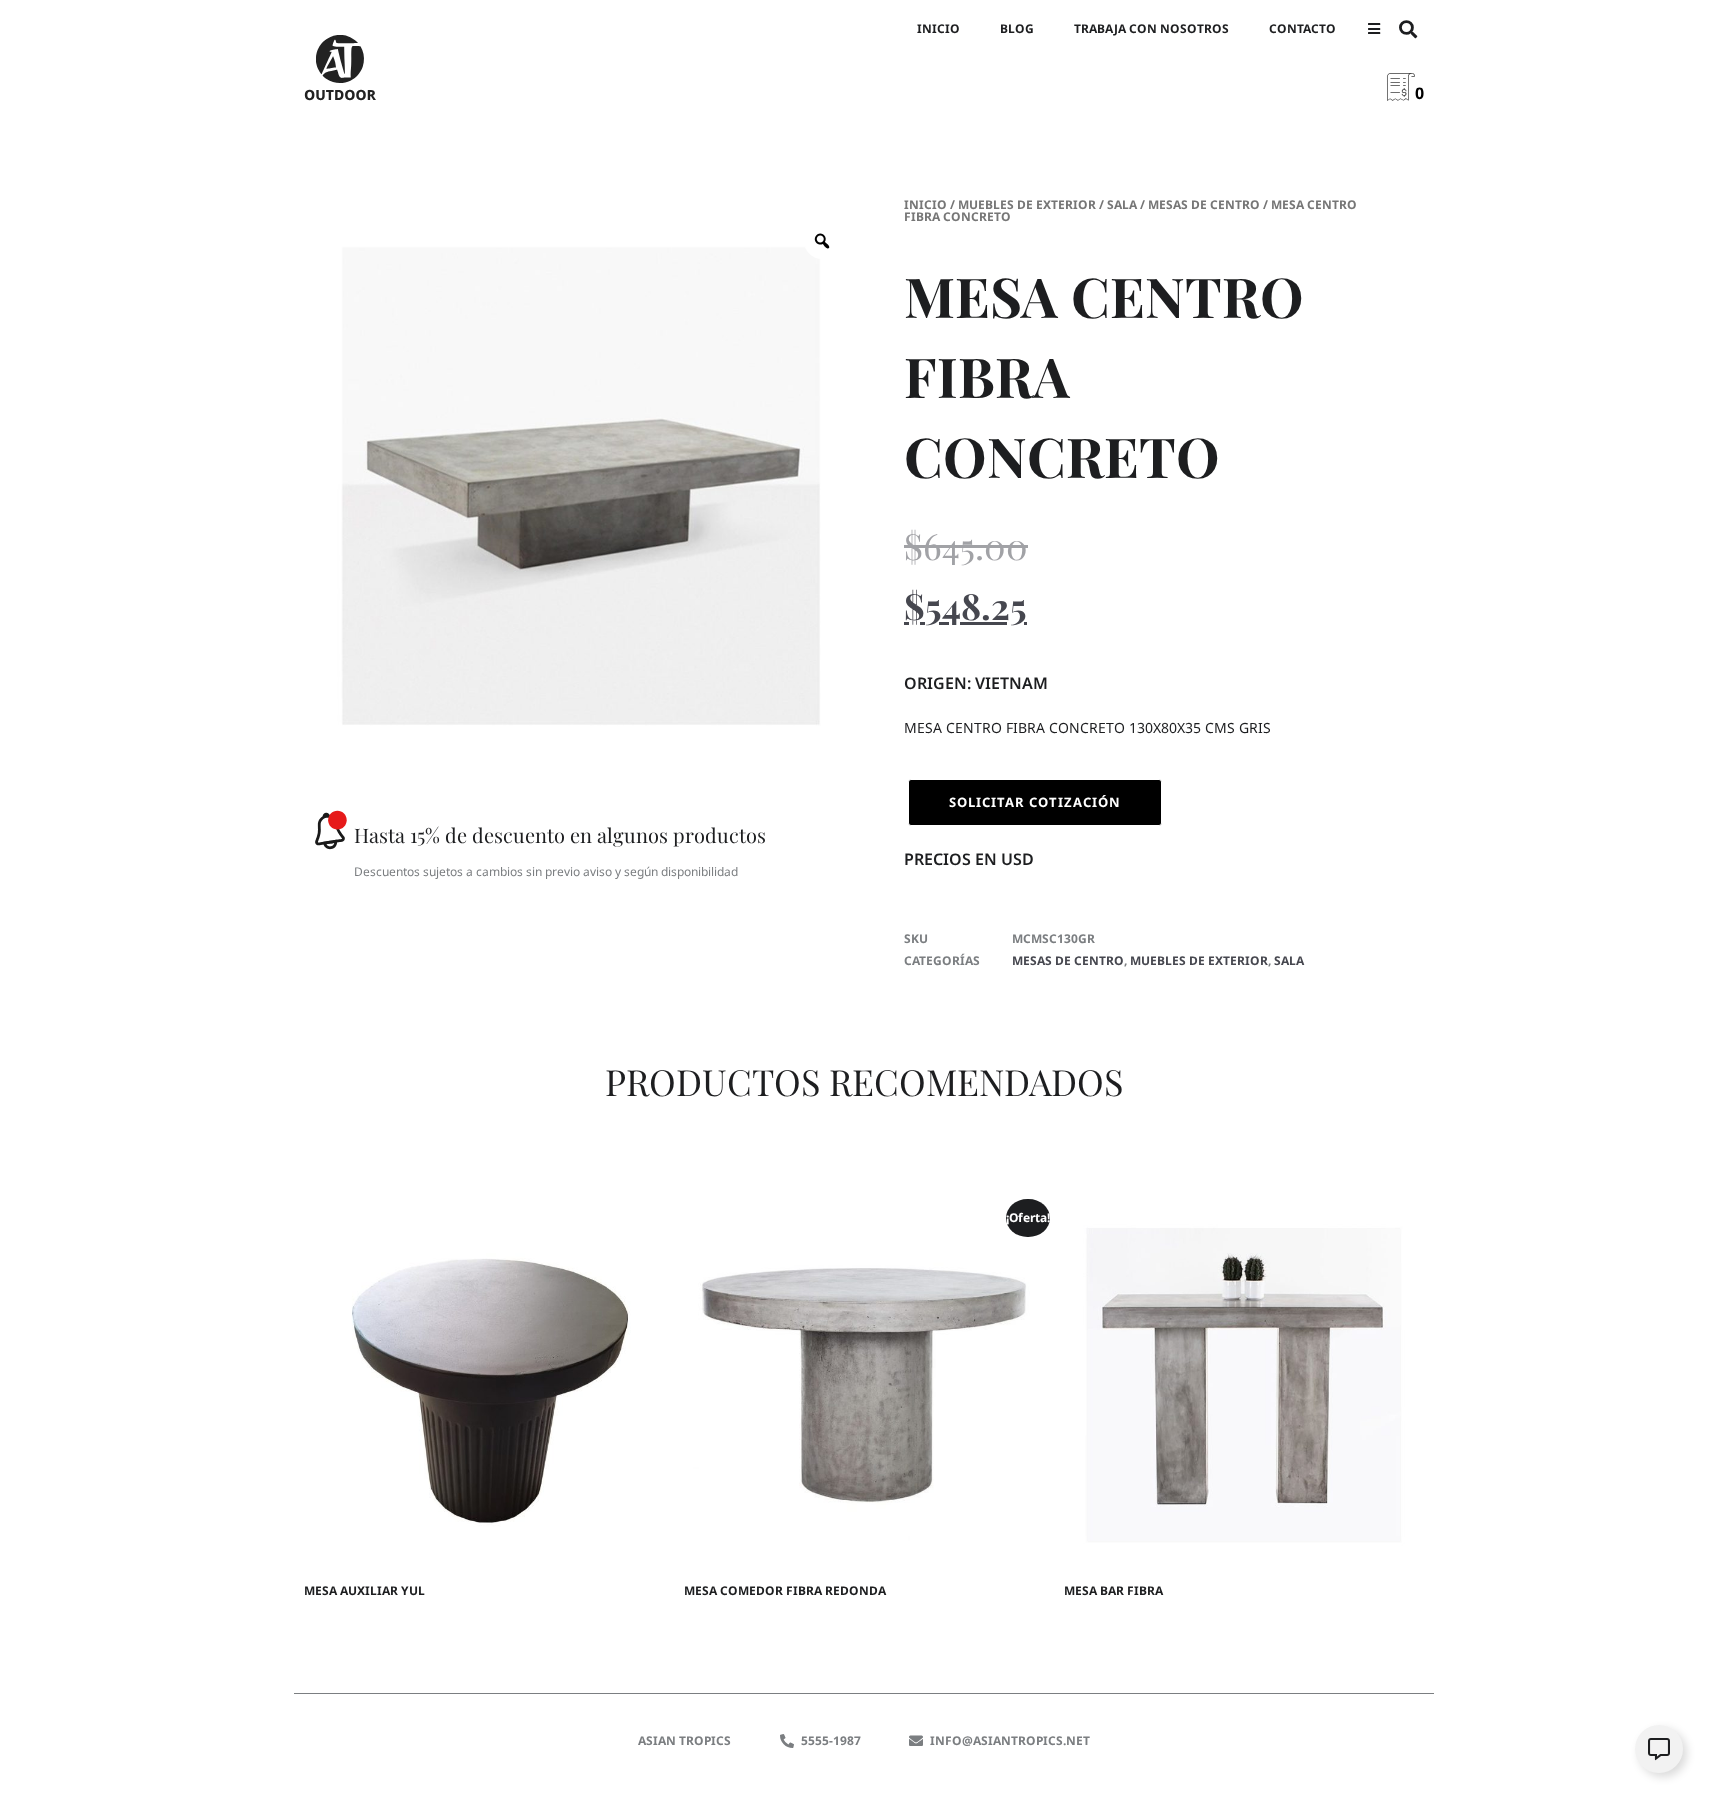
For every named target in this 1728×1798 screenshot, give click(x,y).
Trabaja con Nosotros (1151, 28)
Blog (1017, 28)
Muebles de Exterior (1027, 204)
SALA (1122, 204)
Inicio (938, 28)
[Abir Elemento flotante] (1659, 1749)
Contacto (1302, 28)
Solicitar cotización (1035, 802)
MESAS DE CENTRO (1204, 204)
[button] (1373, 29)
